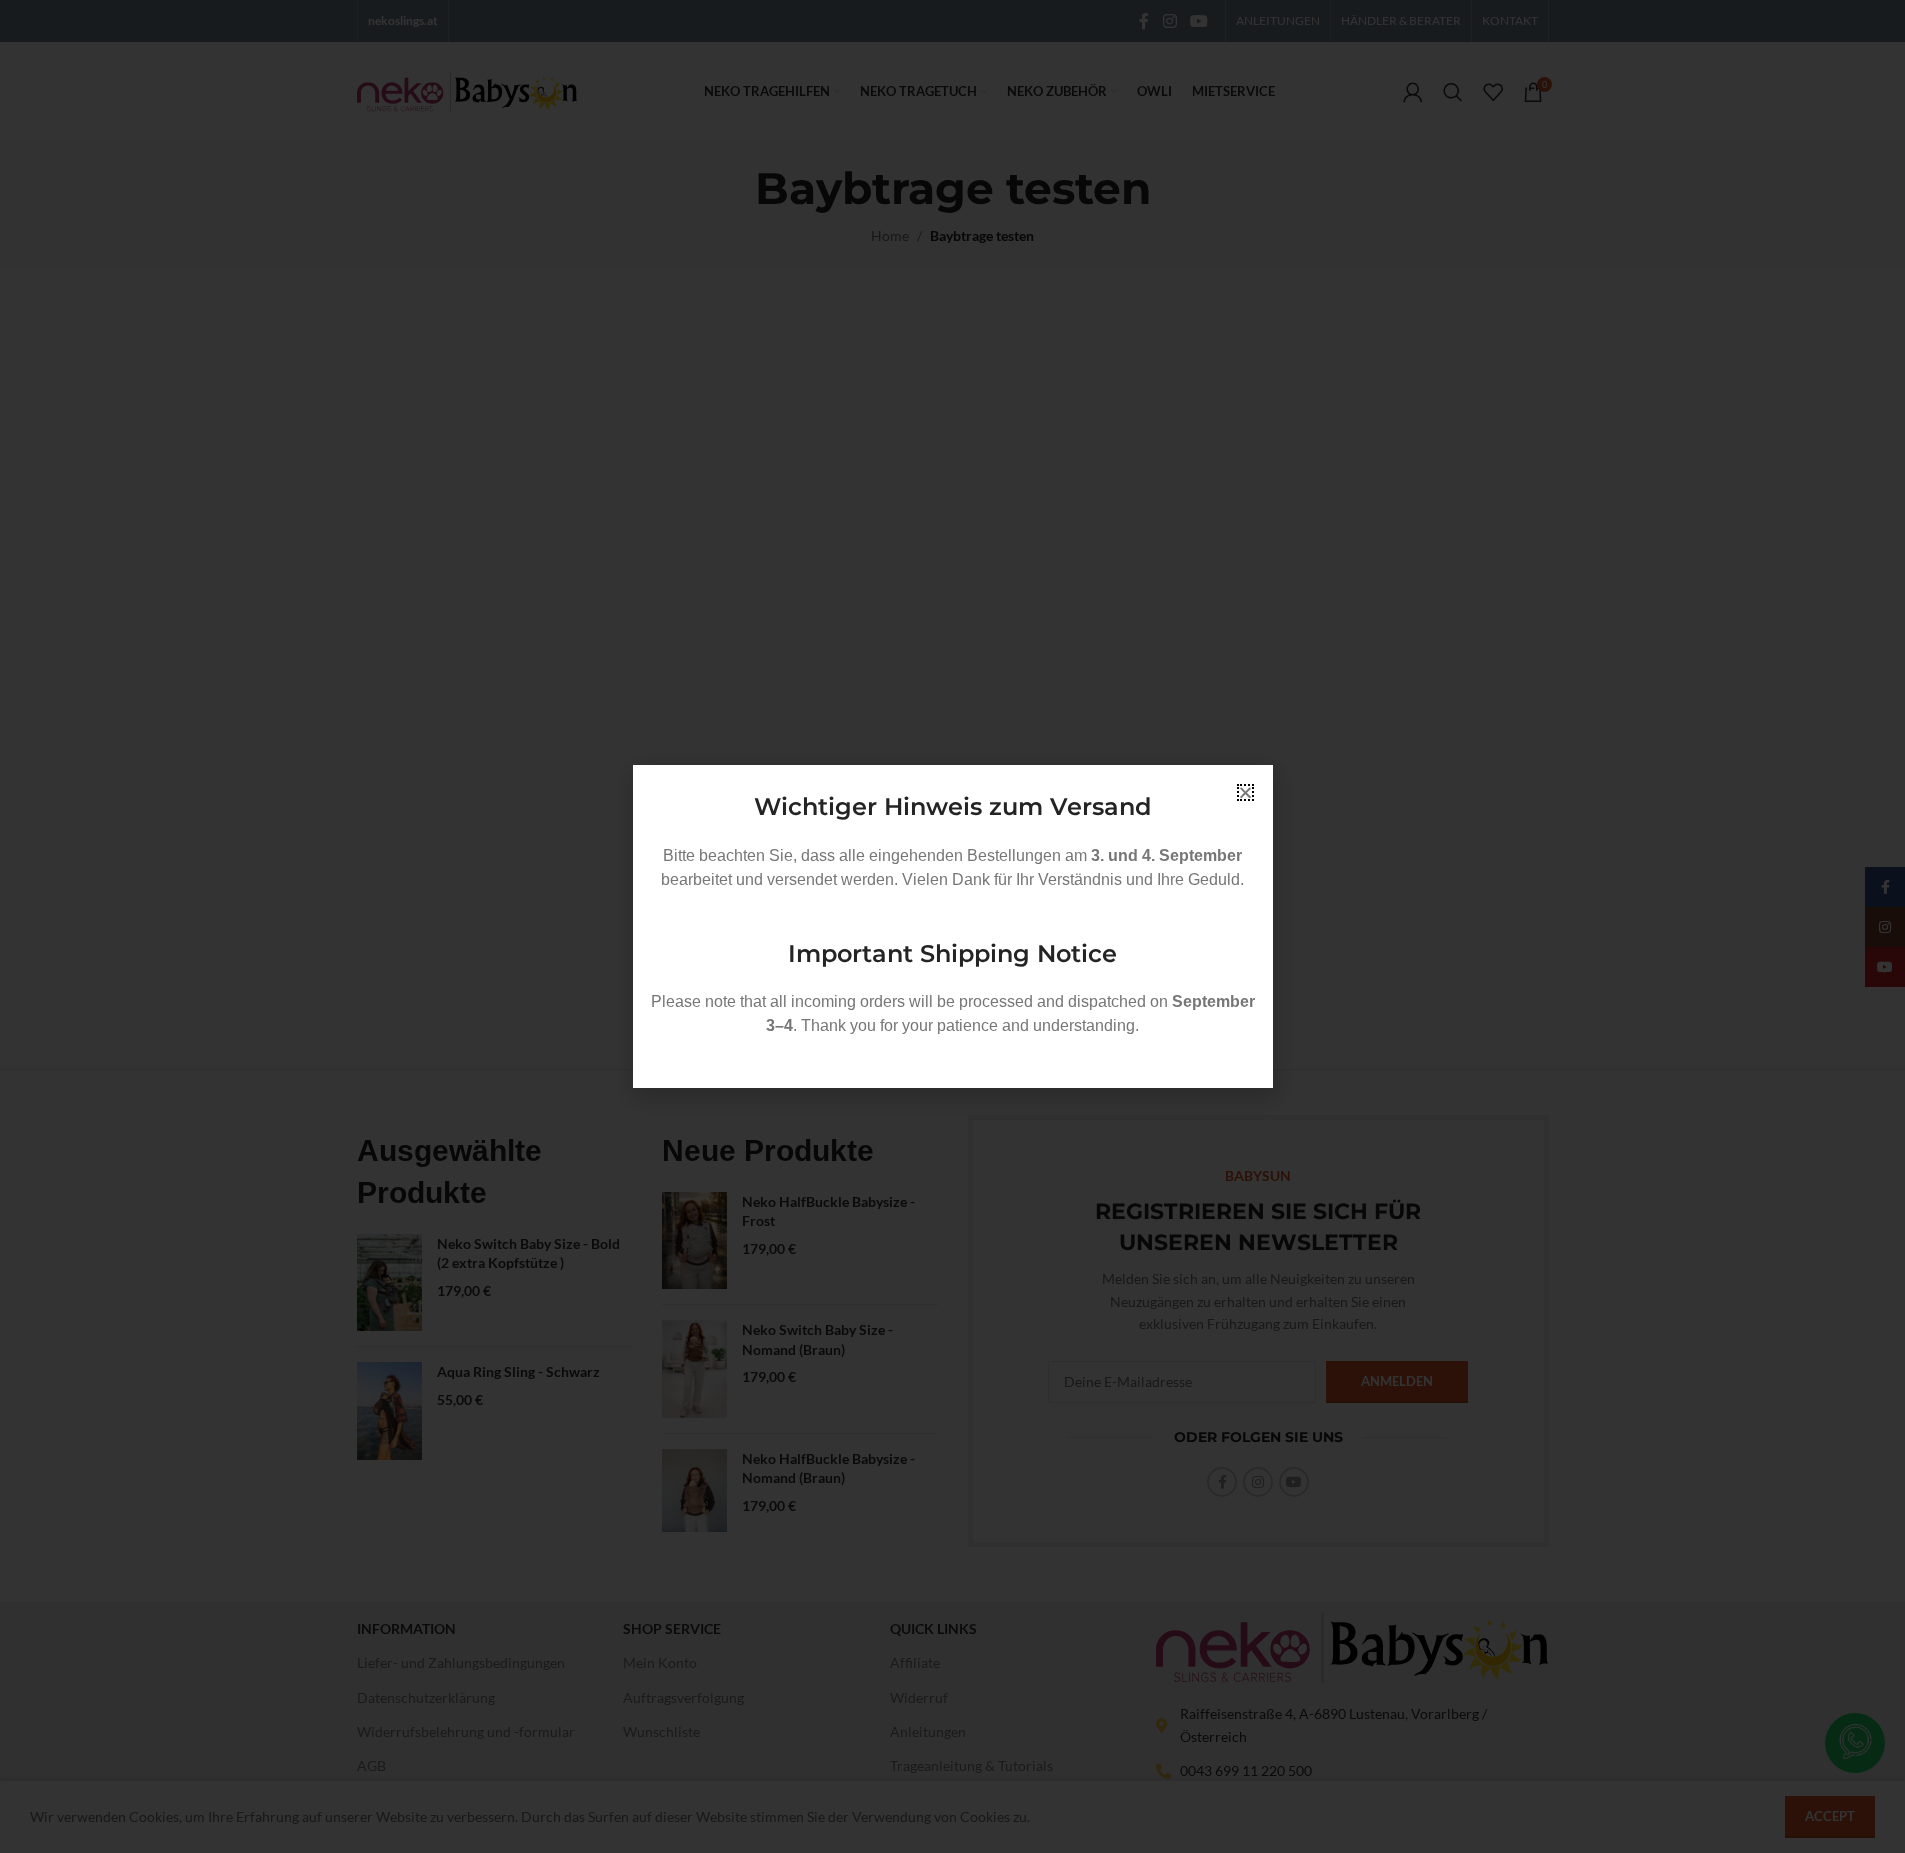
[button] (1245, 792)
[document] (952, 926)
